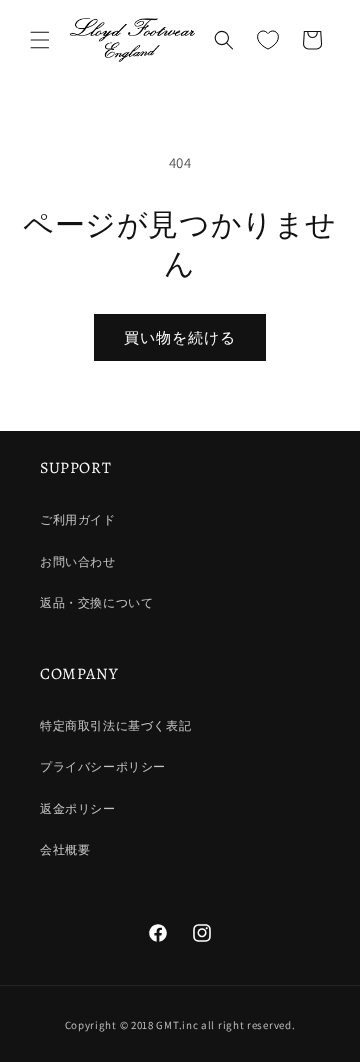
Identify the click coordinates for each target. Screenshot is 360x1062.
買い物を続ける (180, 337)
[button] (40, 40)
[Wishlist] (268, 40)
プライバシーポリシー (103, 766)
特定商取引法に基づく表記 (115, 725)
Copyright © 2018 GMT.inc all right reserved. (180, 1025)
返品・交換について (96, 602)
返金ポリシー (78, 808)
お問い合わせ (78, 561)
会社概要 (65, 849)
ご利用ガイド (78, 519)
